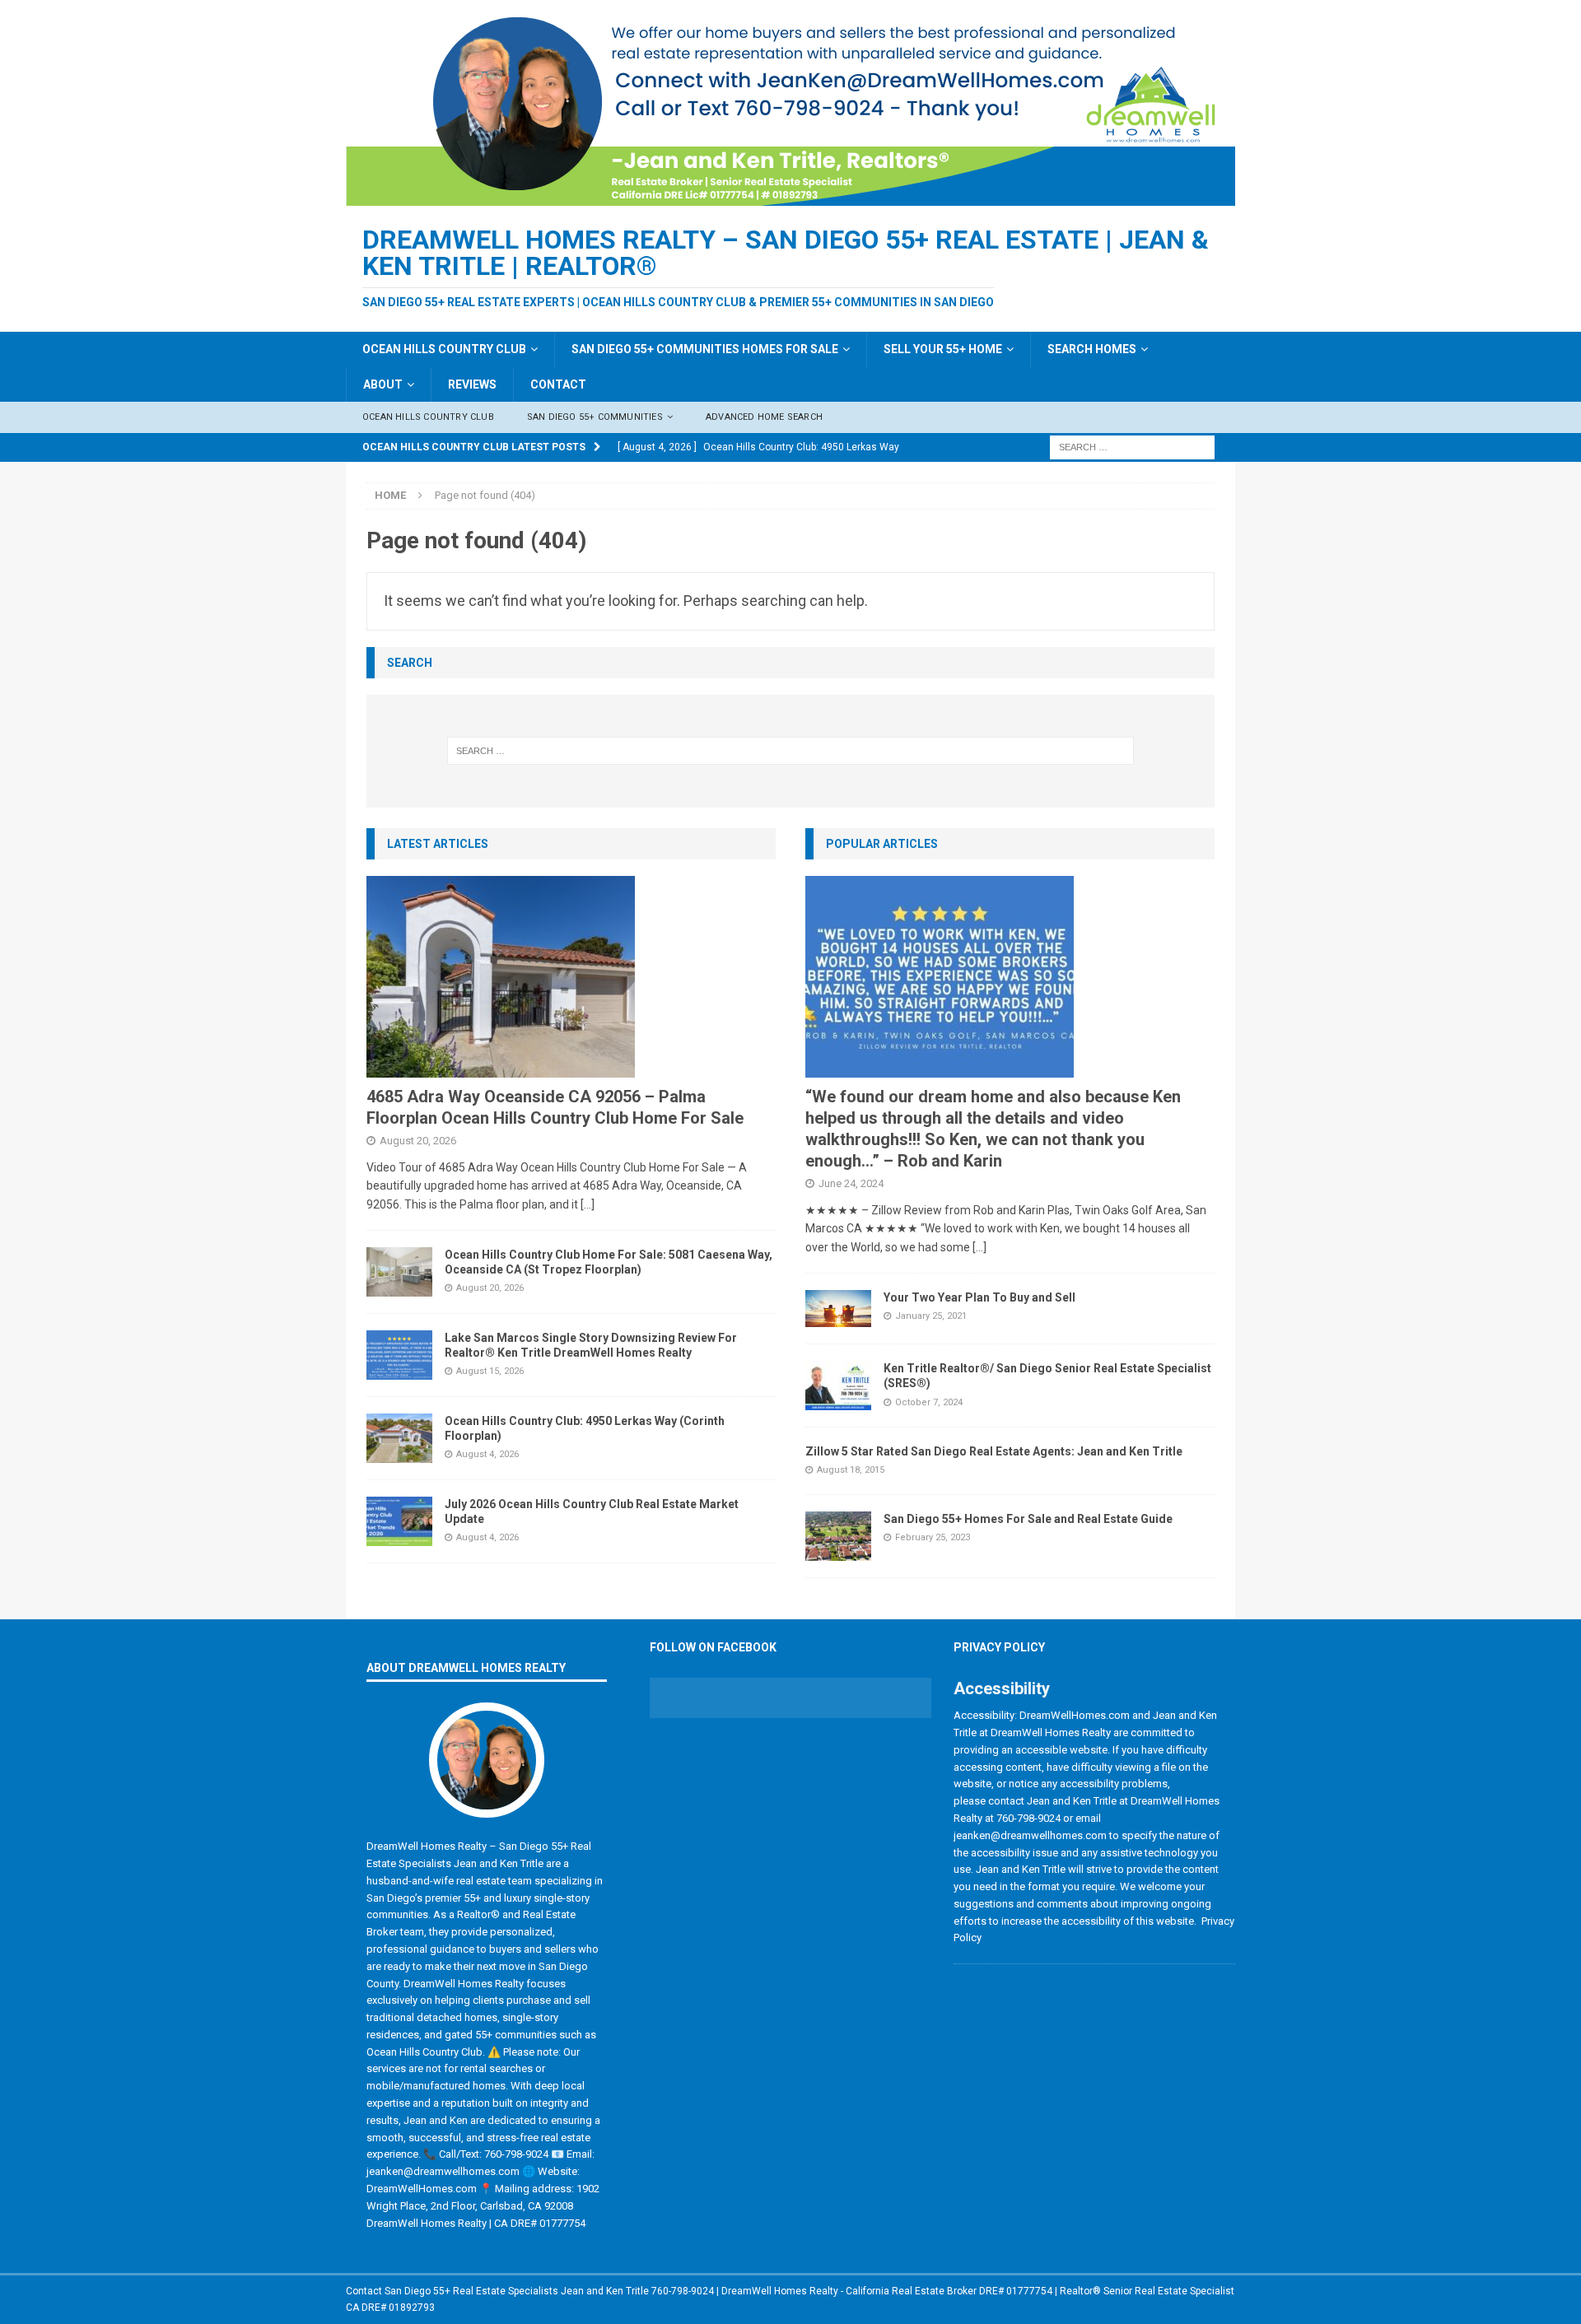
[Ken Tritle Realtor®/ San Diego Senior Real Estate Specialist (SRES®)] (838, 1386)
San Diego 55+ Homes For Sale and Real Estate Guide (1028, 1519)
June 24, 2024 (851, 1183)
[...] (588, 1204)
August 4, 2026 (487, 1454)
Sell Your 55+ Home (943, 349)
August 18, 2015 (851, 1470)
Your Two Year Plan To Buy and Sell (979, 1297)
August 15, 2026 (490, 1371)
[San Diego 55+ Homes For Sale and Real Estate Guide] (838, 1536)
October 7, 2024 (929, 1402)
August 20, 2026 (418, 1141)
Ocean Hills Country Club (444, 349)
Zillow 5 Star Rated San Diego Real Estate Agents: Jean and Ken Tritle (994, 1451)
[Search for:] (1132, 446)
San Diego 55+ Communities (595, 417)
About (383, 384)
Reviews (472, 384)
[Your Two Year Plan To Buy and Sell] (838, 1309)
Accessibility (1002, 1688)
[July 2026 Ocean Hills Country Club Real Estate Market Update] (399, 1521)
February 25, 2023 (933, 1537)
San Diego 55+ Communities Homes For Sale (705, 349)
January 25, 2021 (931, 1316)
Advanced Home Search (764, 417)
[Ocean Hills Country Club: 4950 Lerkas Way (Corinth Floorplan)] (399, 1438)
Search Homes (1092, 349)
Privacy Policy (999, 1647)
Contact (558, 384)
